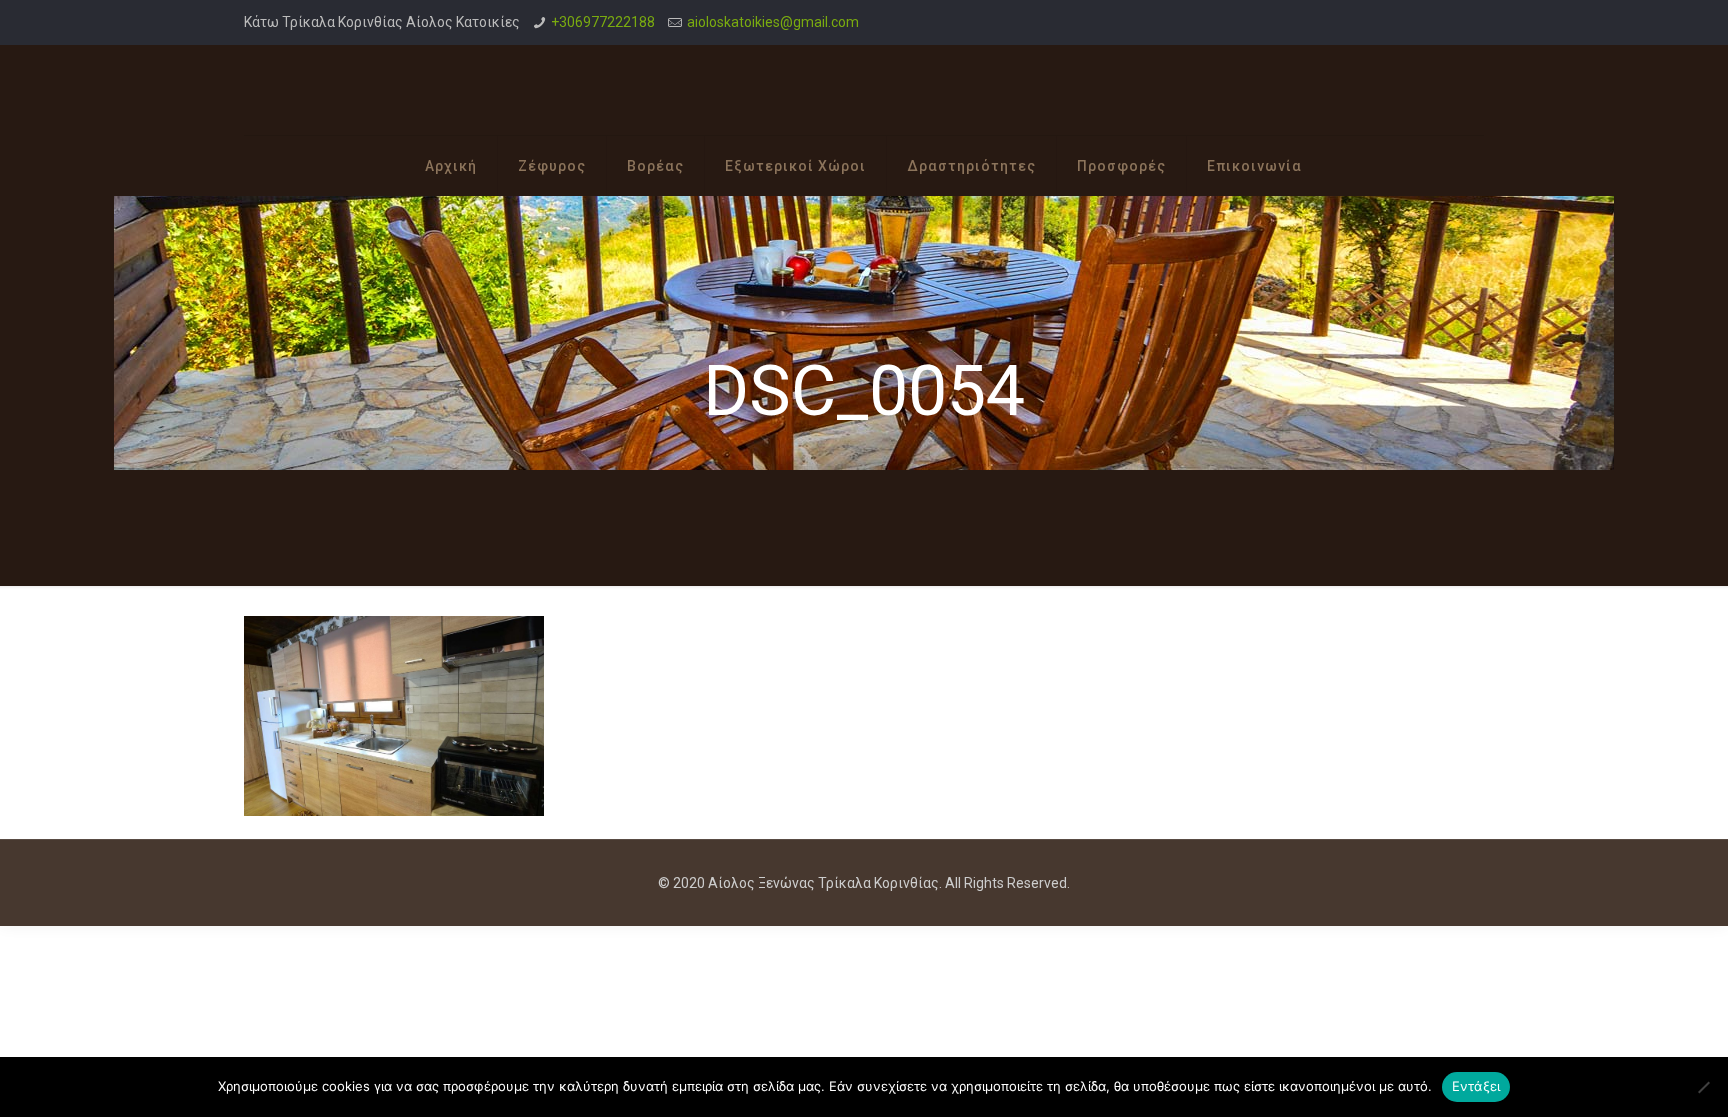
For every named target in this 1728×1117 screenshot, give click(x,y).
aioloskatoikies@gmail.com (773, 22)
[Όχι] (1703, 1087)
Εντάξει (1476, 1086)
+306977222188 (603, 22)
